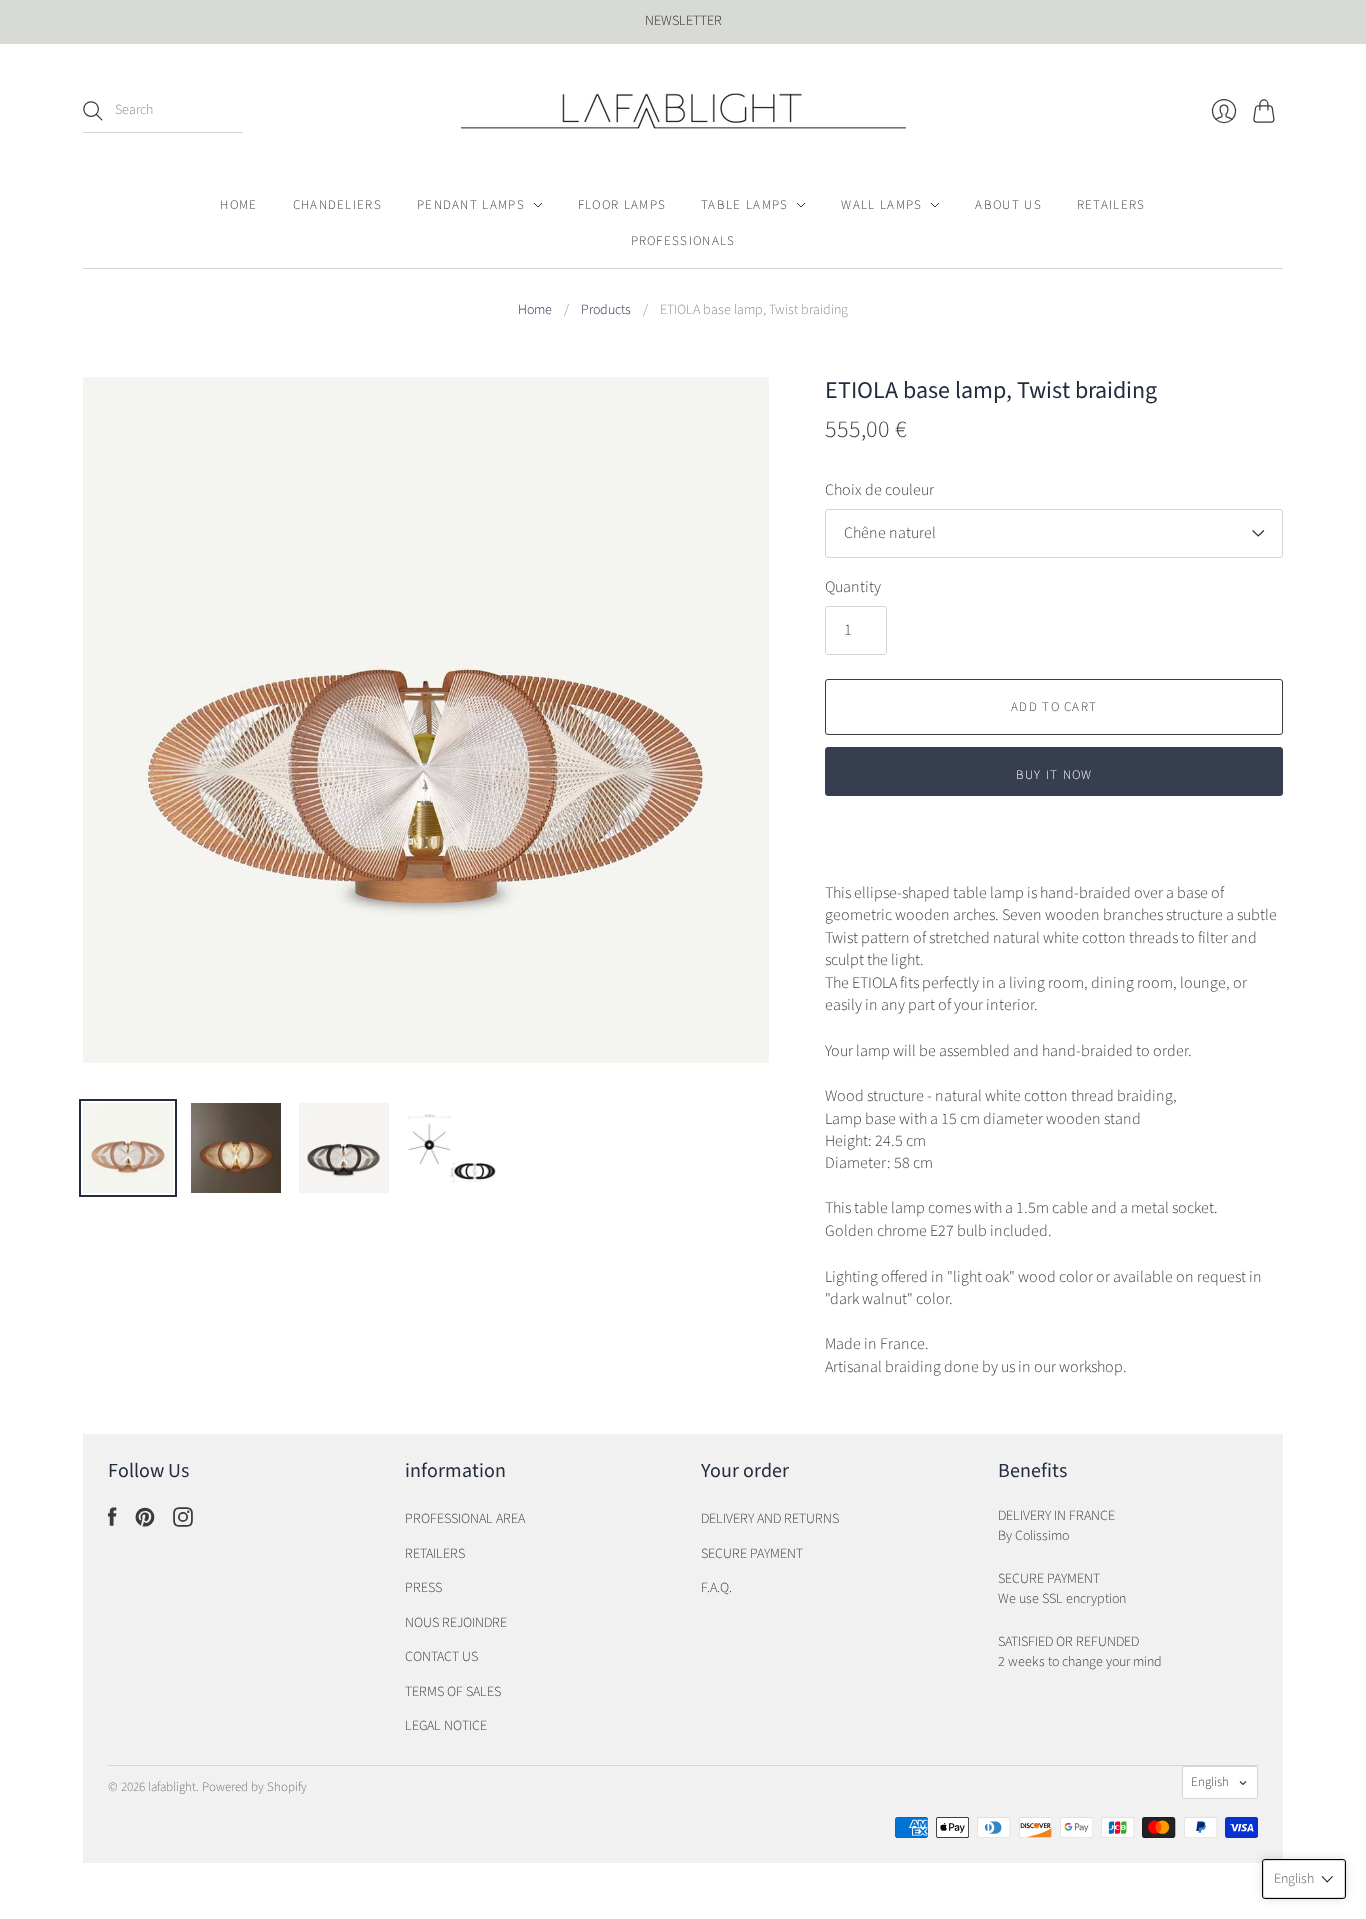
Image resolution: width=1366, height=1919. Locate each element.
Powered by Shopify (254, 1787)
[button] (1304, 1879)
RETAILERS (435, 1554)
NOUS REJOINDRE (456, 1623)
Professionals (683, 241)
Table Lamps (744, 205)
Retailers (1111, 205)
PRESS (423, 1588)
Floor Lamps (622, 205)
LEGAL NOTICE (446, 1726)
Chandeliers (337, 205)
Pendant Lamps (471, 205)
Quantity (853, 587)
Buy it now (1054, 775)
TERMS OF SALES (453, 1692)
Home (238, 205)
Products (606, 310)
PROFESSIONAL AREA (465, 1519)
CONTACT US (441, 1657)
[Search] (93, 111)
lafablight (172, 1787)
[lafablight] (683, 111)
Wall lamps (881, 205)
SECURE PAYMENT (752, 1554)
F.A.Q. (716, 1588)
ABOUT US (1008, 205)
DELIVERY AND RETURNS (770, 1519)
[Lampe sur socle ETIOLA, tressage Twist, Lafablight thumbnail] (128, 1148)
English (1210, 1782)
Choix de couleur (879, 490)
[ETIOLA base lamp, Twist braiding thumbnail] (344, 1148)
